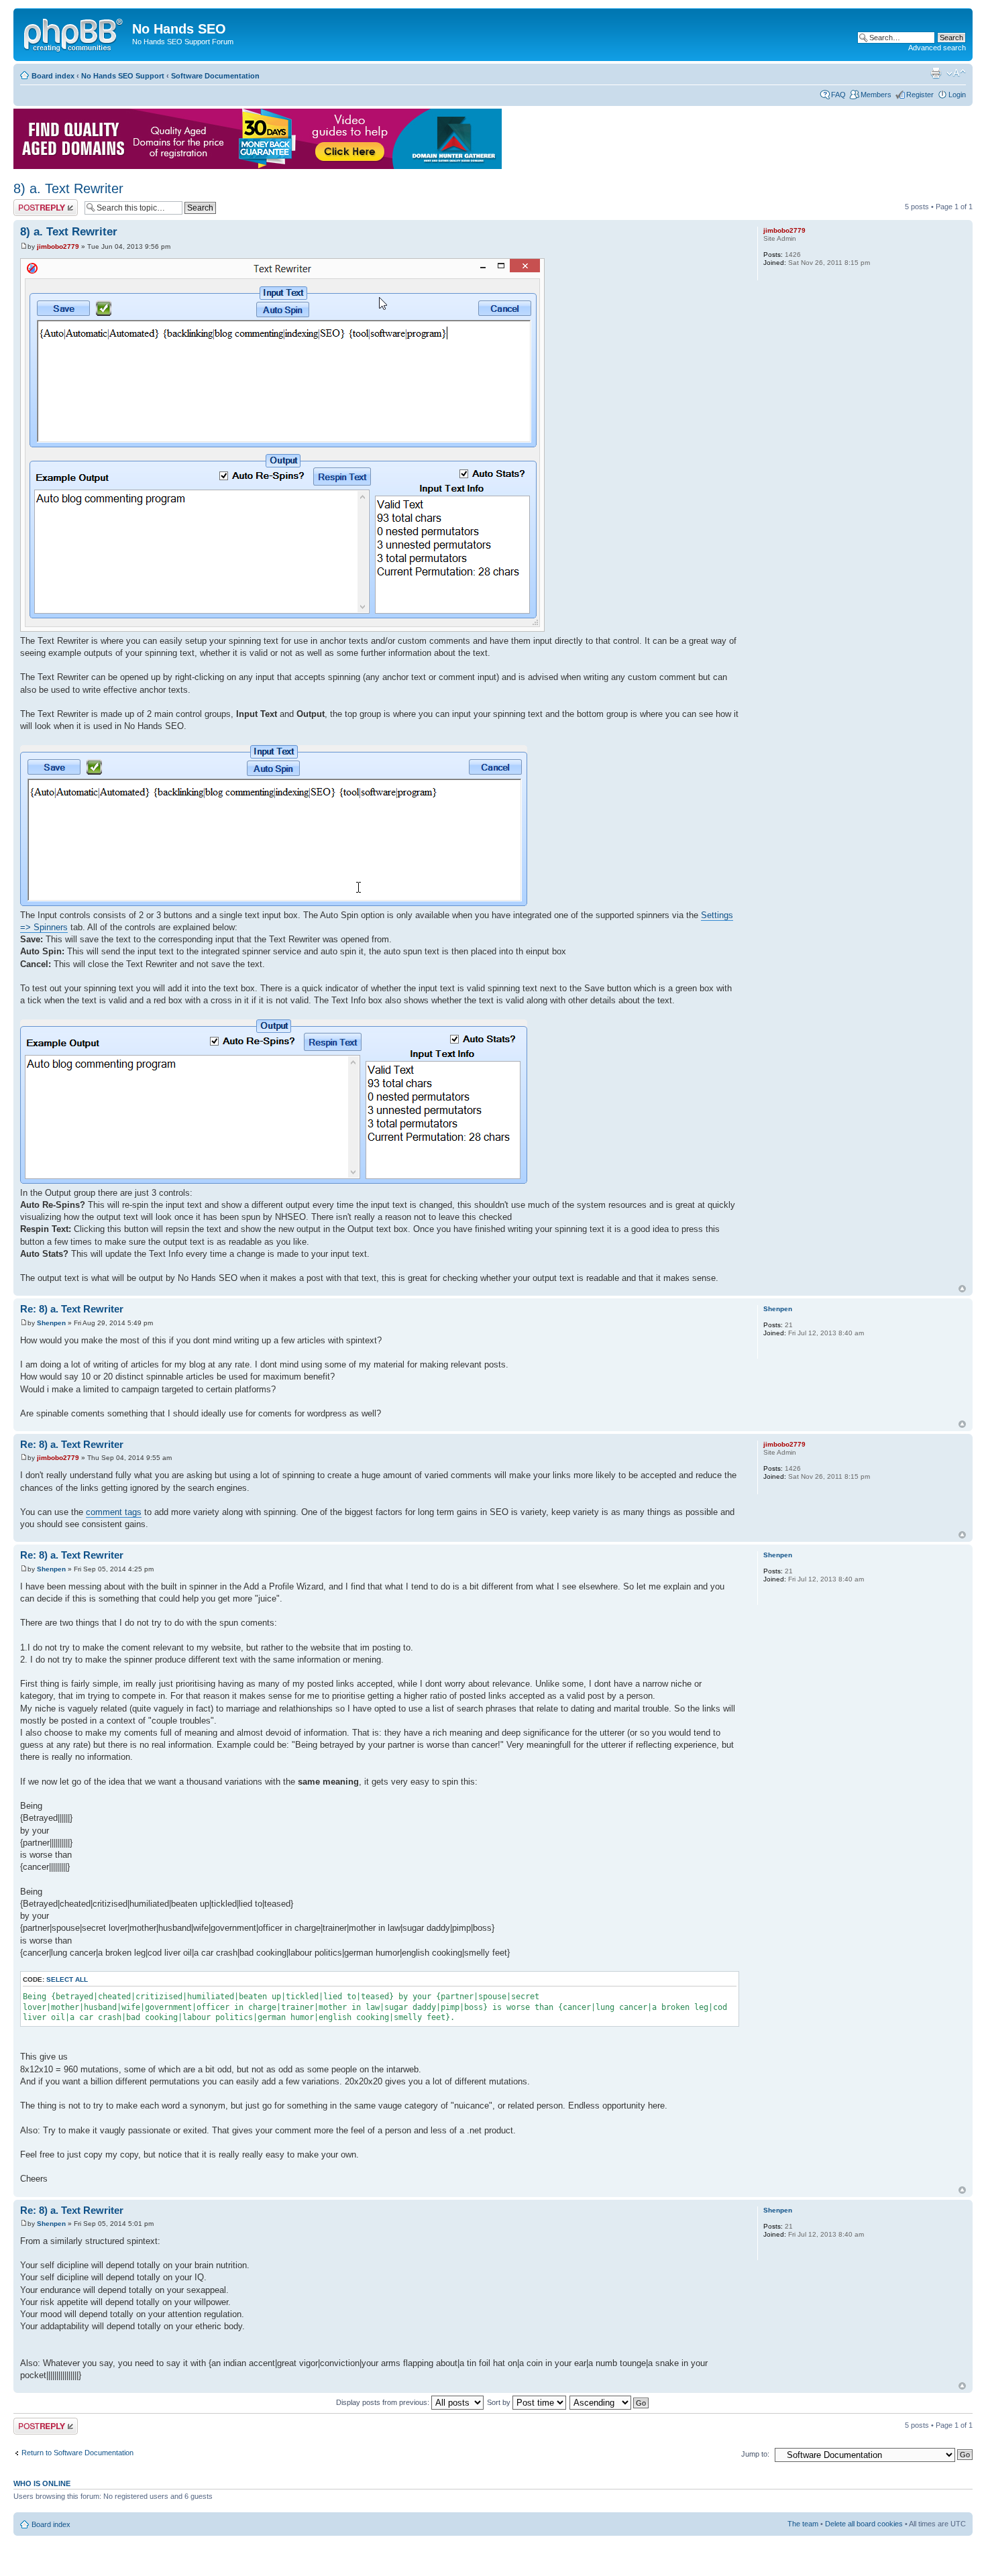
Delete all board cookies (864, 2524)
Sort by (500, 2402)
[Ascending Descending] (610, 2402)
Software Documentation (215, 76)
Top (962, 1289)
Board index (53, 76)
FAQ (838, 95)
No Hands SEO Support (123, 76)
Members (876, 95)
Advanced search (937, 48)
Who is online (42, 2483)
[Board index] (74, 33)
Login (957, 95)
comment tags (114, 1512)
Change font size (956, 73)
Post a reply (33, 203)
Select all (67, 1979)
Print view (936, 73)
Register (920, 95)
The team (803, 2524)
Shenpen (51, 1323)
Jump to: (755, 2454)
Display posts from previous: (384, 2402)
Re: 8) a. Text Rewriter (72, 1309)
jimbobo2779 (58, 246)
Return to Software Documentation (77, 2453)
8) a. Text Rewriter (68, 188)
